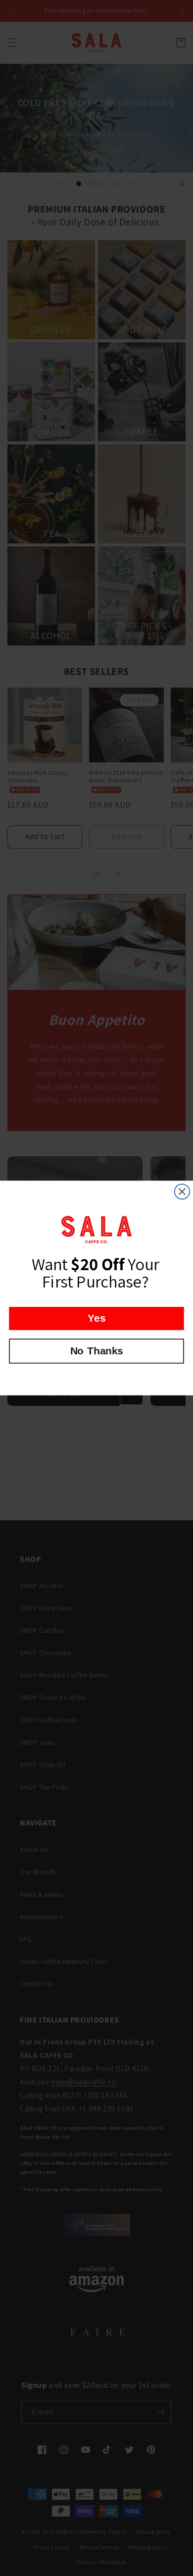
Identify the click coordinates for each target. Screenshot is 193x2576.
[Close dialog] (182, 1191)
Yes (96, 1318)
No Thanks (97, 1351)
